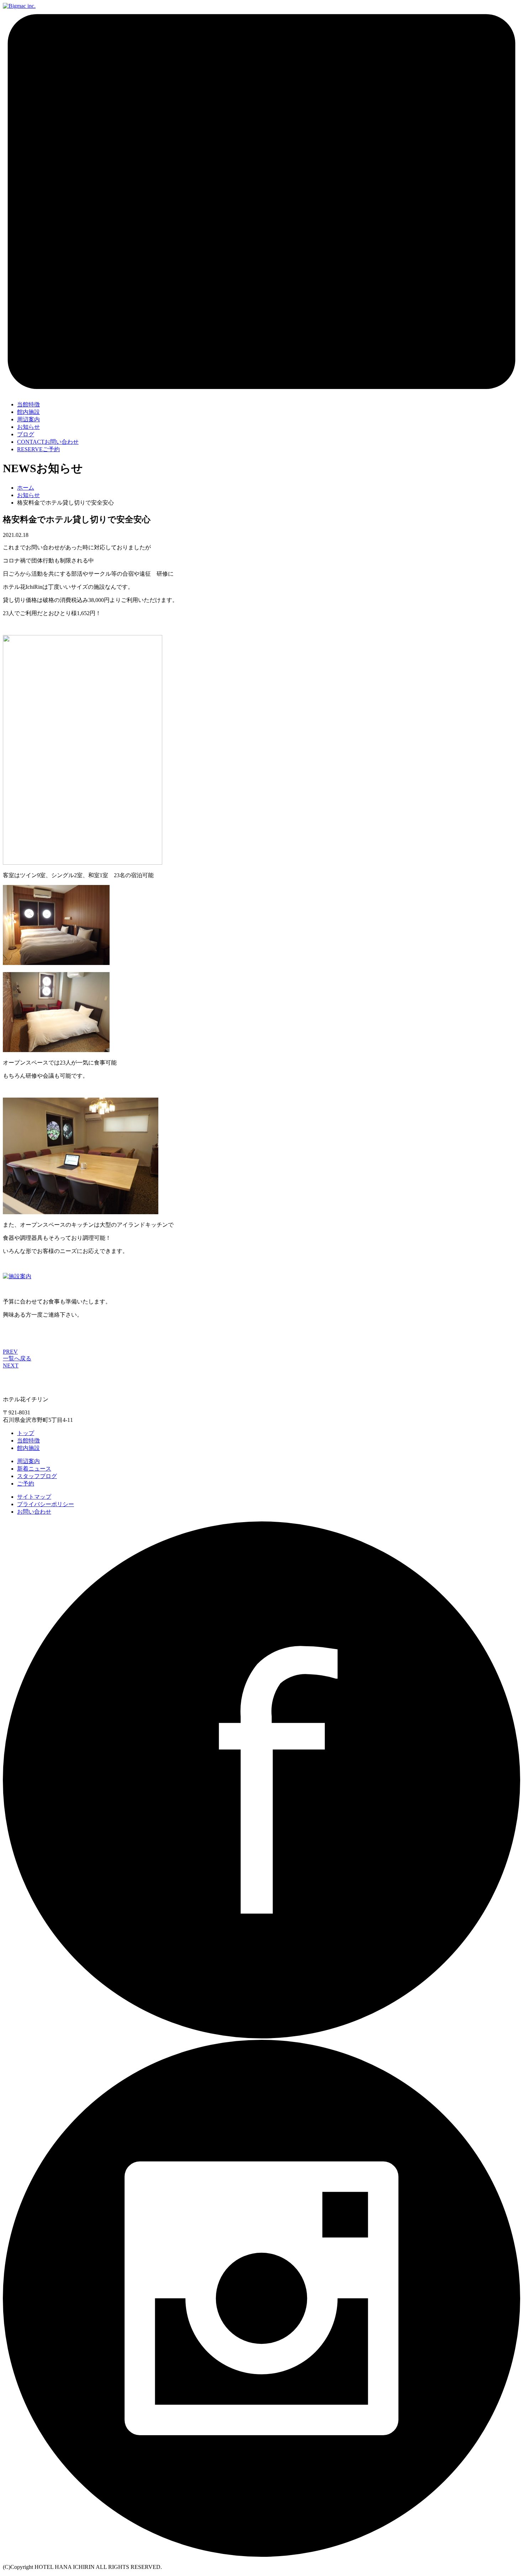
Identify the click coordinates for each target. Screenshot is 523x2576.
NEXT (11, 1366)
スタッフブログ (37, 1476)
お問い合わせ (48, 442)
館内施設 (28, 1448)
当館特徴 (28, 1441)
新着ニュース (34, 1469)
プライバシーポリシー (46, 1504)
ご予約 (38, 449)
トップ (26, 1433)
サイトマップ (34, 1497)
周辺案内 (28, 1461)
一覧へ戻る (17, 1358)
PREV (10, 1352)
